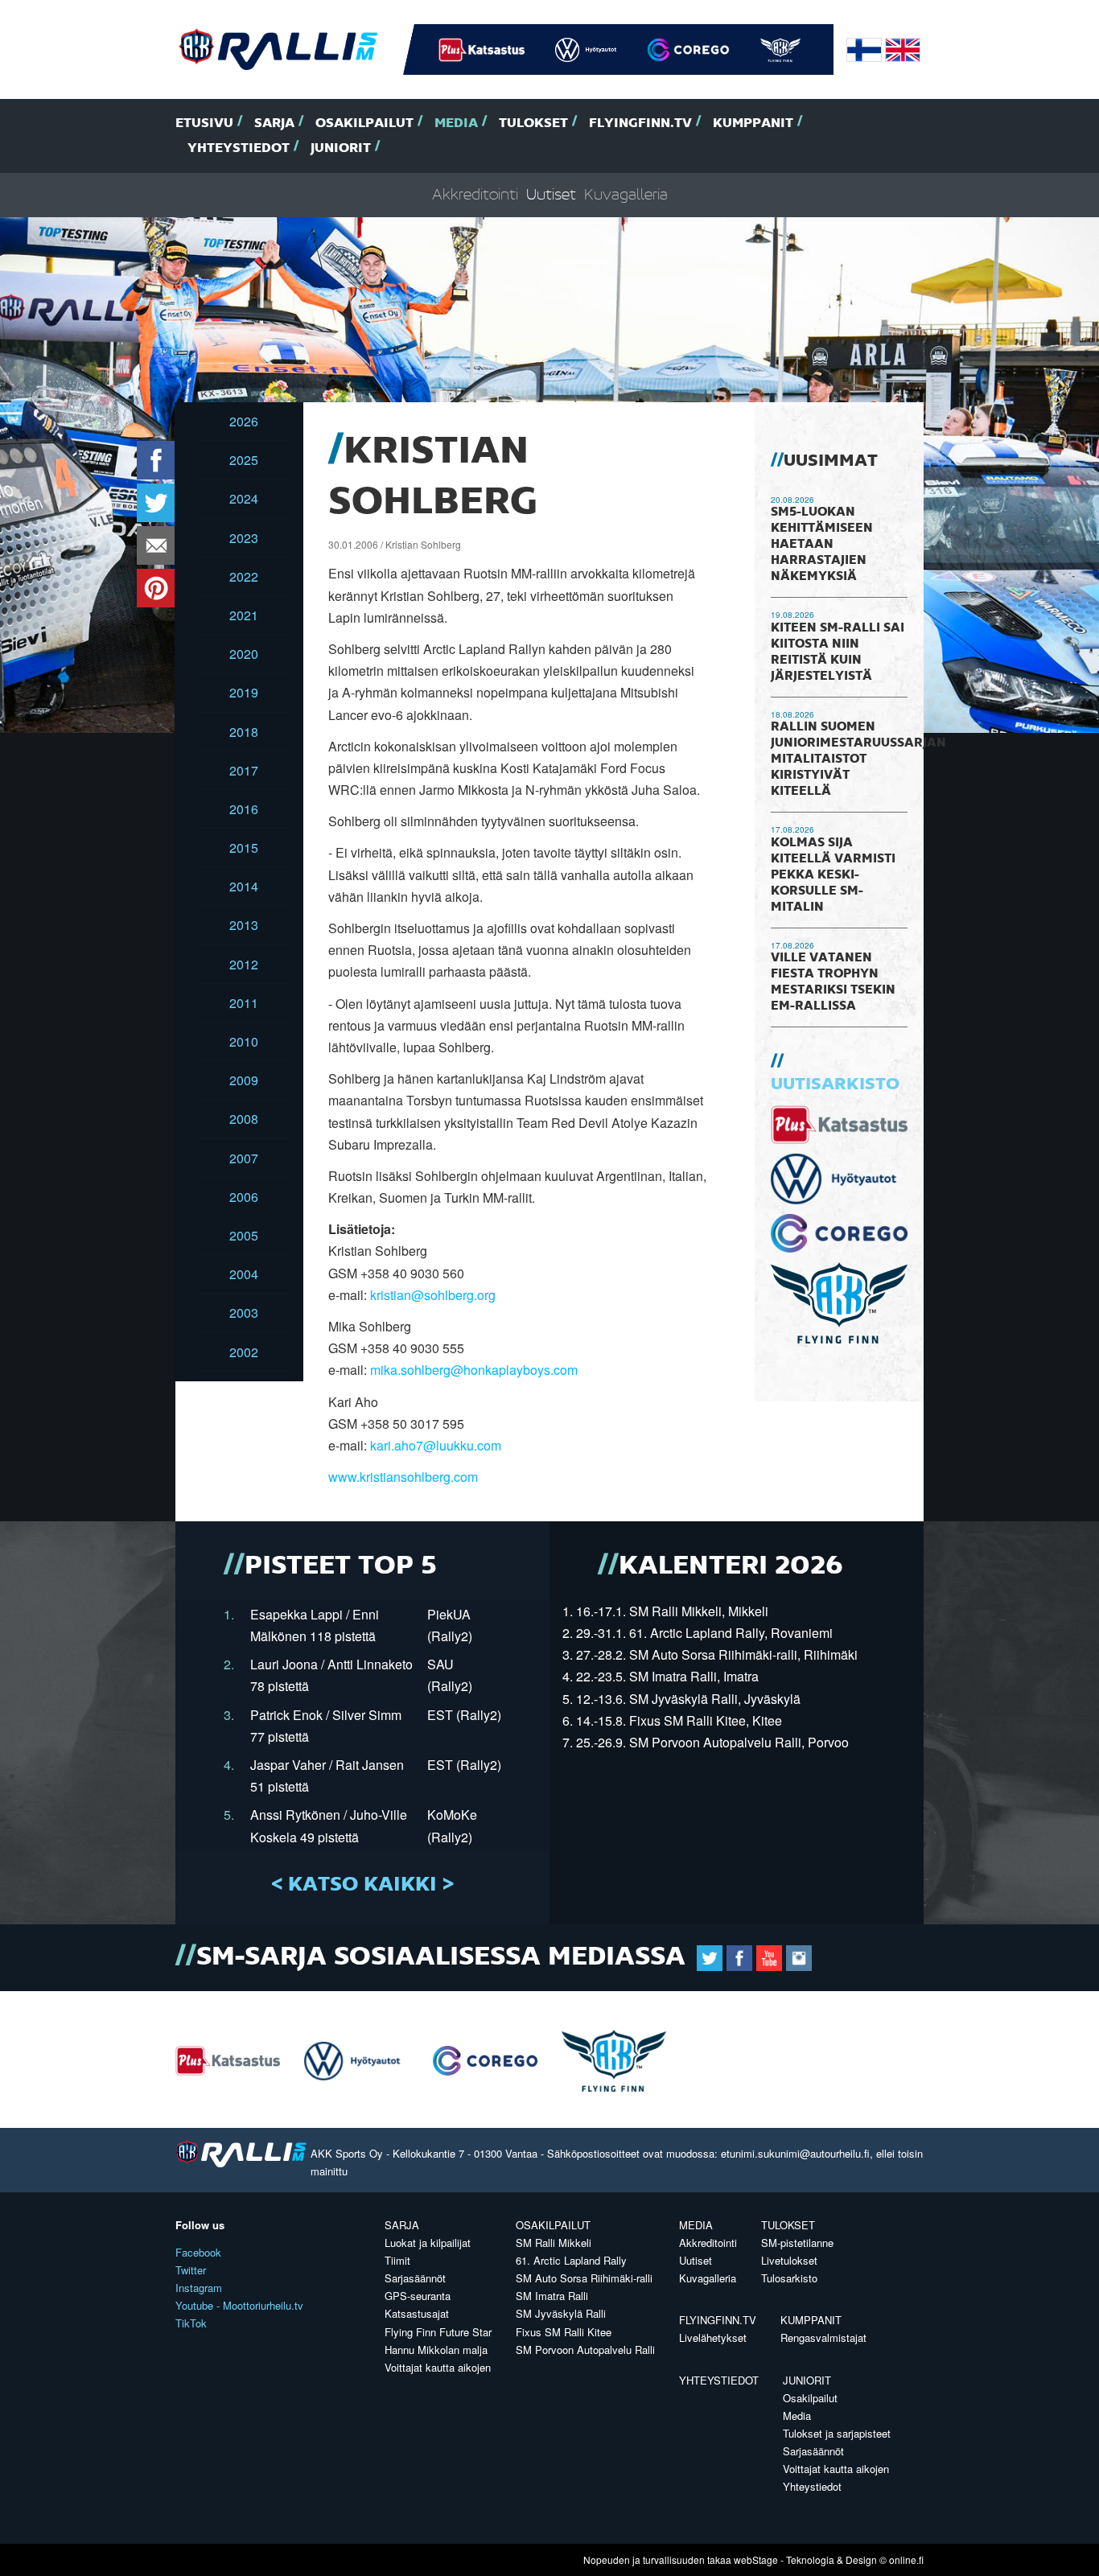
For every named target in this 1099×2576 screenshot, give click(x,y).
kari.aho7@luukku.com (436, 1445)
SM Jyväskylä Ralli (561, 2313)
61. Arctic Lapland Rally (571, 2260)
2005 (244, 1235)
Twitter (191, 2270)
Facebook (198, 2252)
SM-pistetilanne (797, 2243)
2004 (244, 1274)
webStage (756, 2560)
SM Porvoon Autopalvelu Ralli (585, 2350)
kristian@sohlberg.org (433, 1295)
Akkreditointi (475, 195)
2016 (244, 809)
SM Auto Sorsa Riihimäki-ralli (584, 2278)
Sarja (274, 123)
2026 (244, 421)
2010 (244, 1041)
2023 (244, 538)
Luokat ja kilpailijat (428, 2243)
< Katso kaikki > (362, 1885)
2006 (244, 1197)
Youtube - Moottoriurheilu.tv (239, 2305)
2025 (244, 460)
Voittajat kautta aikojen (438, 2367)
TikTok (191, 2323)
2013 (244, 925)
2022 (244, 576)
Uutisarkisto (835, 1084)
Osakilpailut (364, 123)
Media (456, 123)
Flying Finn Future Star (438, 2332)
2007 (244, 1158)
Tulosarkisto (789, 2278)
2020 (244, 654)
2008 (244, 1119)
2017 (244, 770)
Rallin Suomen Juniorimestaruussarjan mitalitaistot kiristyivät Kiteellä (858, 759)
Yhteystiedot (239, 148)
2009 (244, 1080)
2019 (244, 692)
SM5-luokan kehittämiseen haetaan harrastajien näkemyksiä (822, 545)
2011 (244, 1003)
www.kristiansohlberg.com (403, 1477)
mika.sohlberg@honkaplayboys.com (474, 1370)
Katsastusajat (417, 2313)
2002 (244, 1352)
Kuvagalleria (626, 195)
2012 (244, 964)
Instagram (199, 2288)
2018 (244, 732)
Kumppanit (753, 123)
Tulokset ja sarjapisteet (837, 2433)
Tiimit (397, 2260)
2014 (244, 886)
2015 (244, 848)
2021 (244, 615)
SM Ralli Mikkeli (554, 2243)
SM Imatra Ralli (552, 2296)
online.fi (906, 2560)
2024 (244, 498)
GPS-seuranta (418, 2296)
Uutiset (551, 195)
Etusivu (204, 123)
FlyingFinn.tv (640, 123)
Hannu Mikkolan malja (436, 2350)
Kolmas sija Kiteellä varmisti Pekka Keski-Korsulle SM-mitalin (833, 875)
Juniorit (341, 148)
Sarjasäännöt (415, 2278)
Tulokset (533, 123)
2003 (244, 1313)
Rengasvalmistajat (823, 2337)
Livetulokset (789, 2260)
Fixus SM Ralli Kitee (564, 2332)
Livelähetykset (713, 2337)
